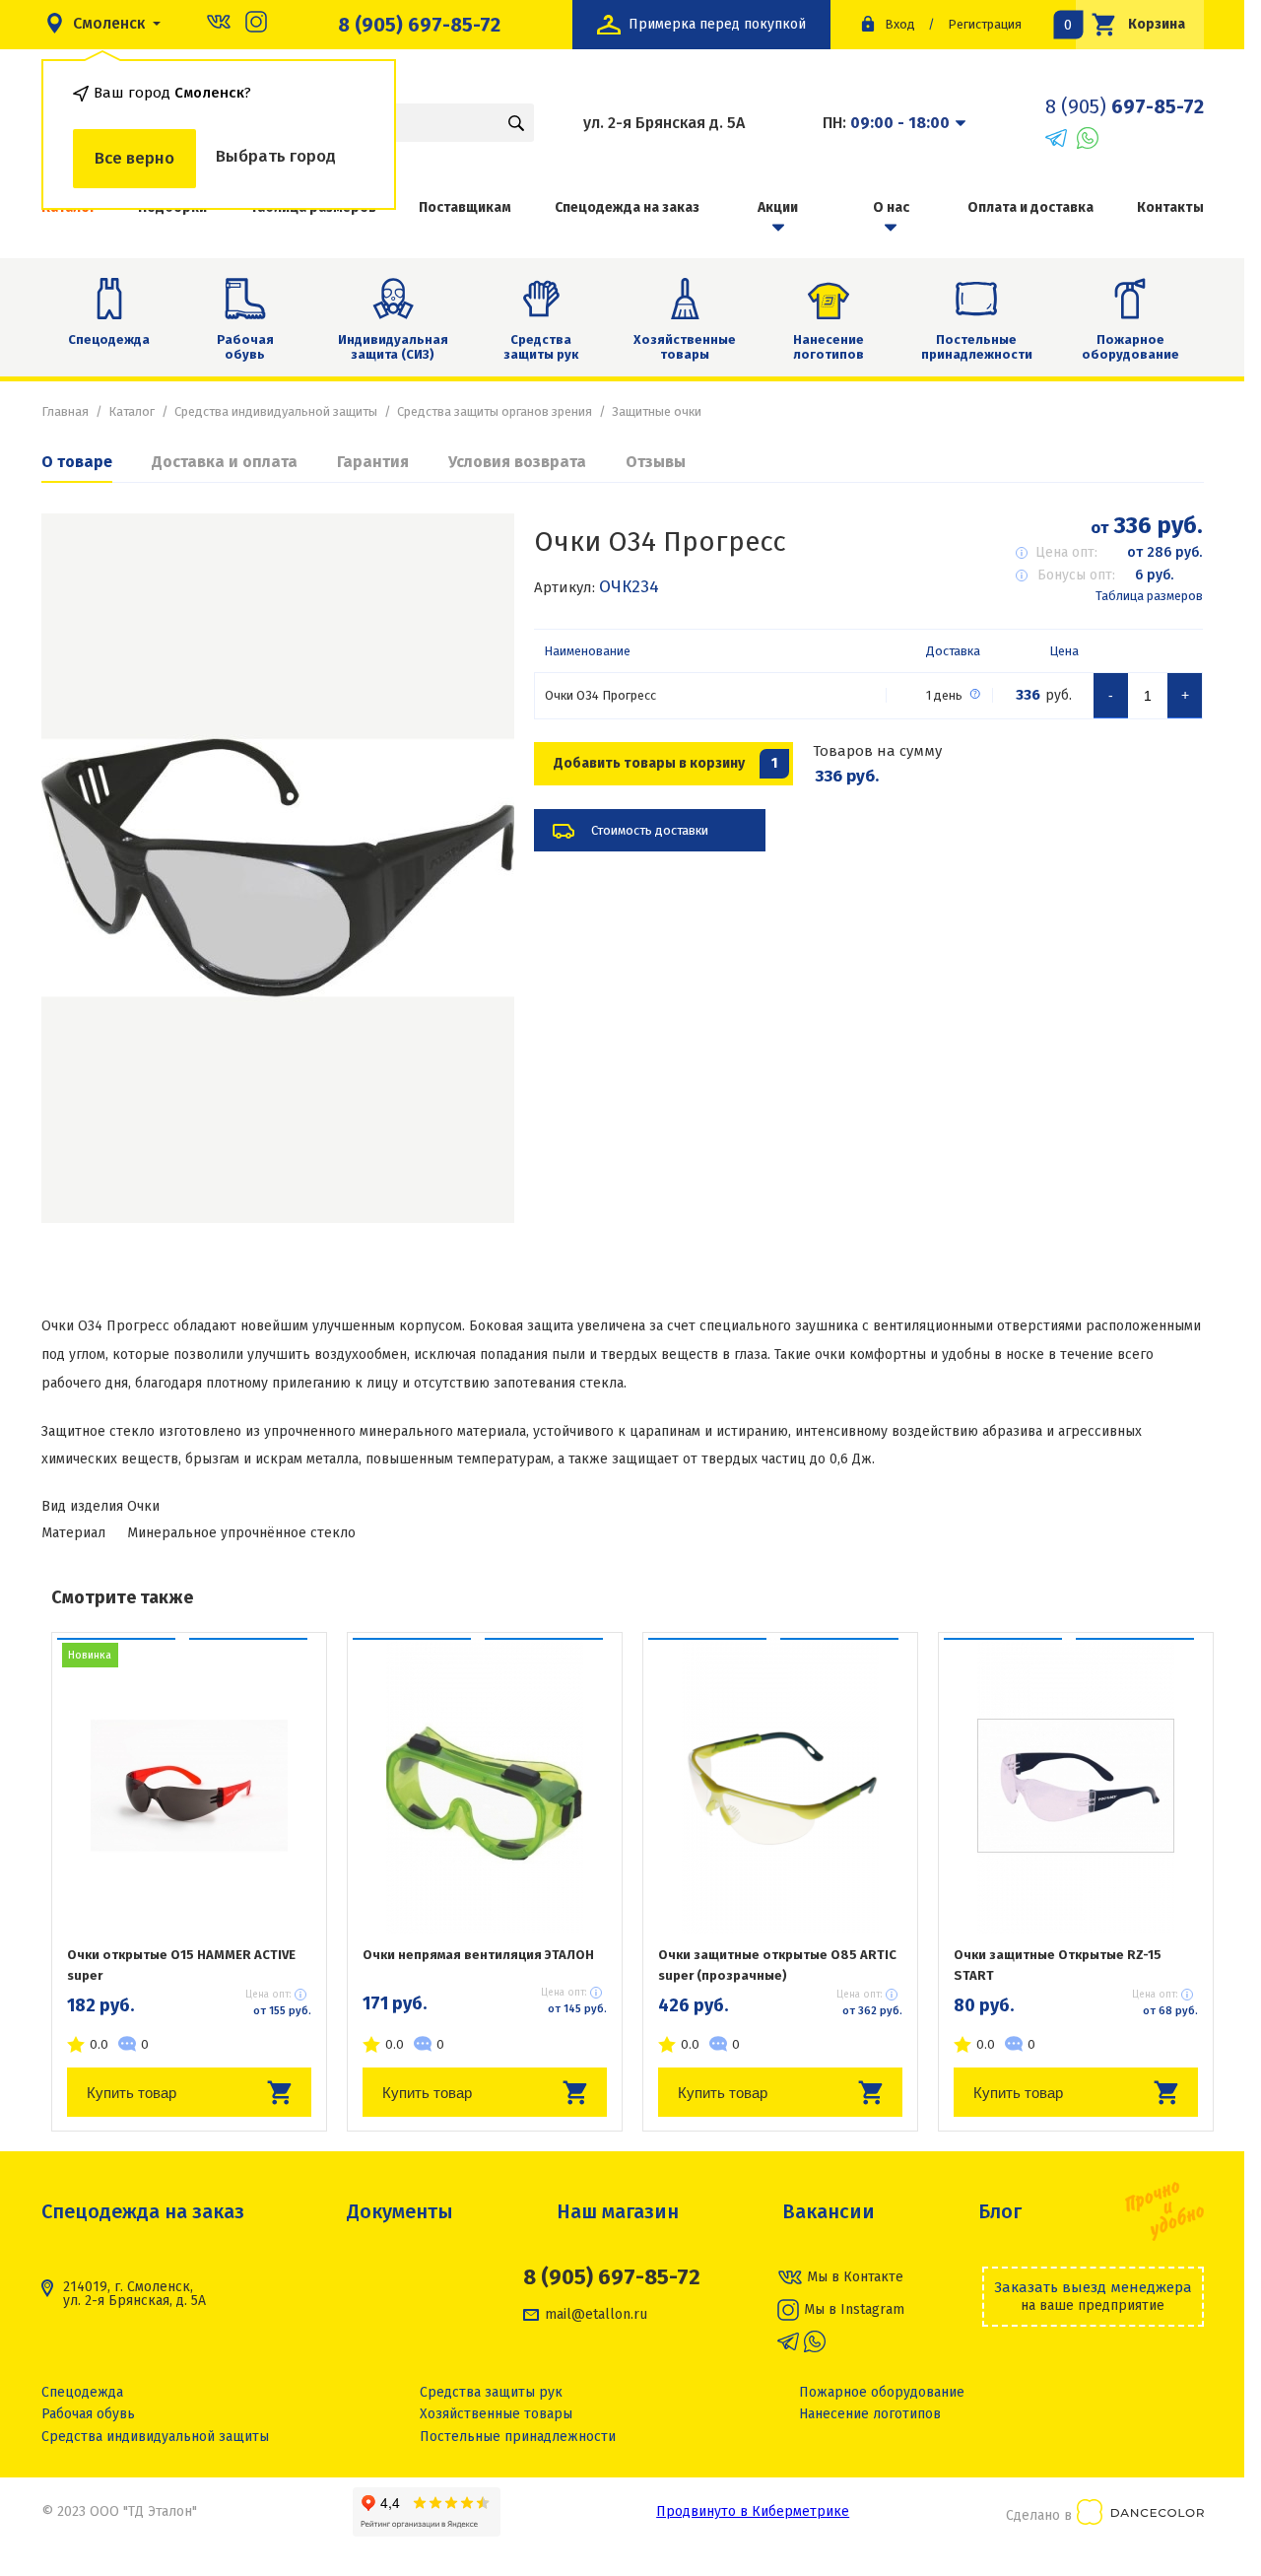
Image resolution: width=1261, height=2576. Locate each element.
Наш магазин (618, 2211)
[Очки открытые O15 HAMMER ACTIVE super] (189, 1786)
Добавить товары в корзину (665, 763)
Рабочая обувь (245, 347)
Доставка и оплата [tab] (225, 462)
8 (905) (1125, 106)
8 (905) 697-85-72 (419, 25)
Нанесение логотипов (829, 347)
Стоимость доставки (650, 830)
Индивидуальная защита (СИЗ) (393, 347)
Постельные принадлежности (977, 347)
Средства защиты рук (541, 347)
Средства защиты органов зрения (495, 411)
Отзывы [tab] (656, 462)
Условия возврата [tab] (517, 462)
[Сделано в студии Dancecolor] (1140, 2515)
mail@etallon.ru (596, 2315)
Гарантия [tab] (373, 462)
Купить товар (132, 2093)
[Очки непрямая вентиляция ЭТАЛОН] (485, 1786)
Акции (778, 207)
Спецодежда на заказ (627, 207)
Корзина (1131, 24)
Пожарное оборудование (1130, 347)
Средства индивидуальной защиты (276, 411)
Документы (400, 2211)
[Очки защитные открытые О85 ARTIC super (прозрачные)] (780, 1786)
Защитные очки (657, 411)
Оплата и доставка (1030, 207)
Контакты (1170, 207)
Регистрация (985, 24)
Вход (900, 24)
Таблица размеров (1149, 596)
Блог (1000, 2211)
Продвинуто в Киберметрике (753, 2511)
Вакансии (829, 2211)
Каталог (132, 411)
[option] (278, 868)
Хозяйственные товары (685, 347)
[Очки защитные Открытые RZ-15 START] (1076, 1786)
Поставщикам (465, 207)
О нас (891, 207)
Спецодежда (109, 339)
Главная (65, 411)
